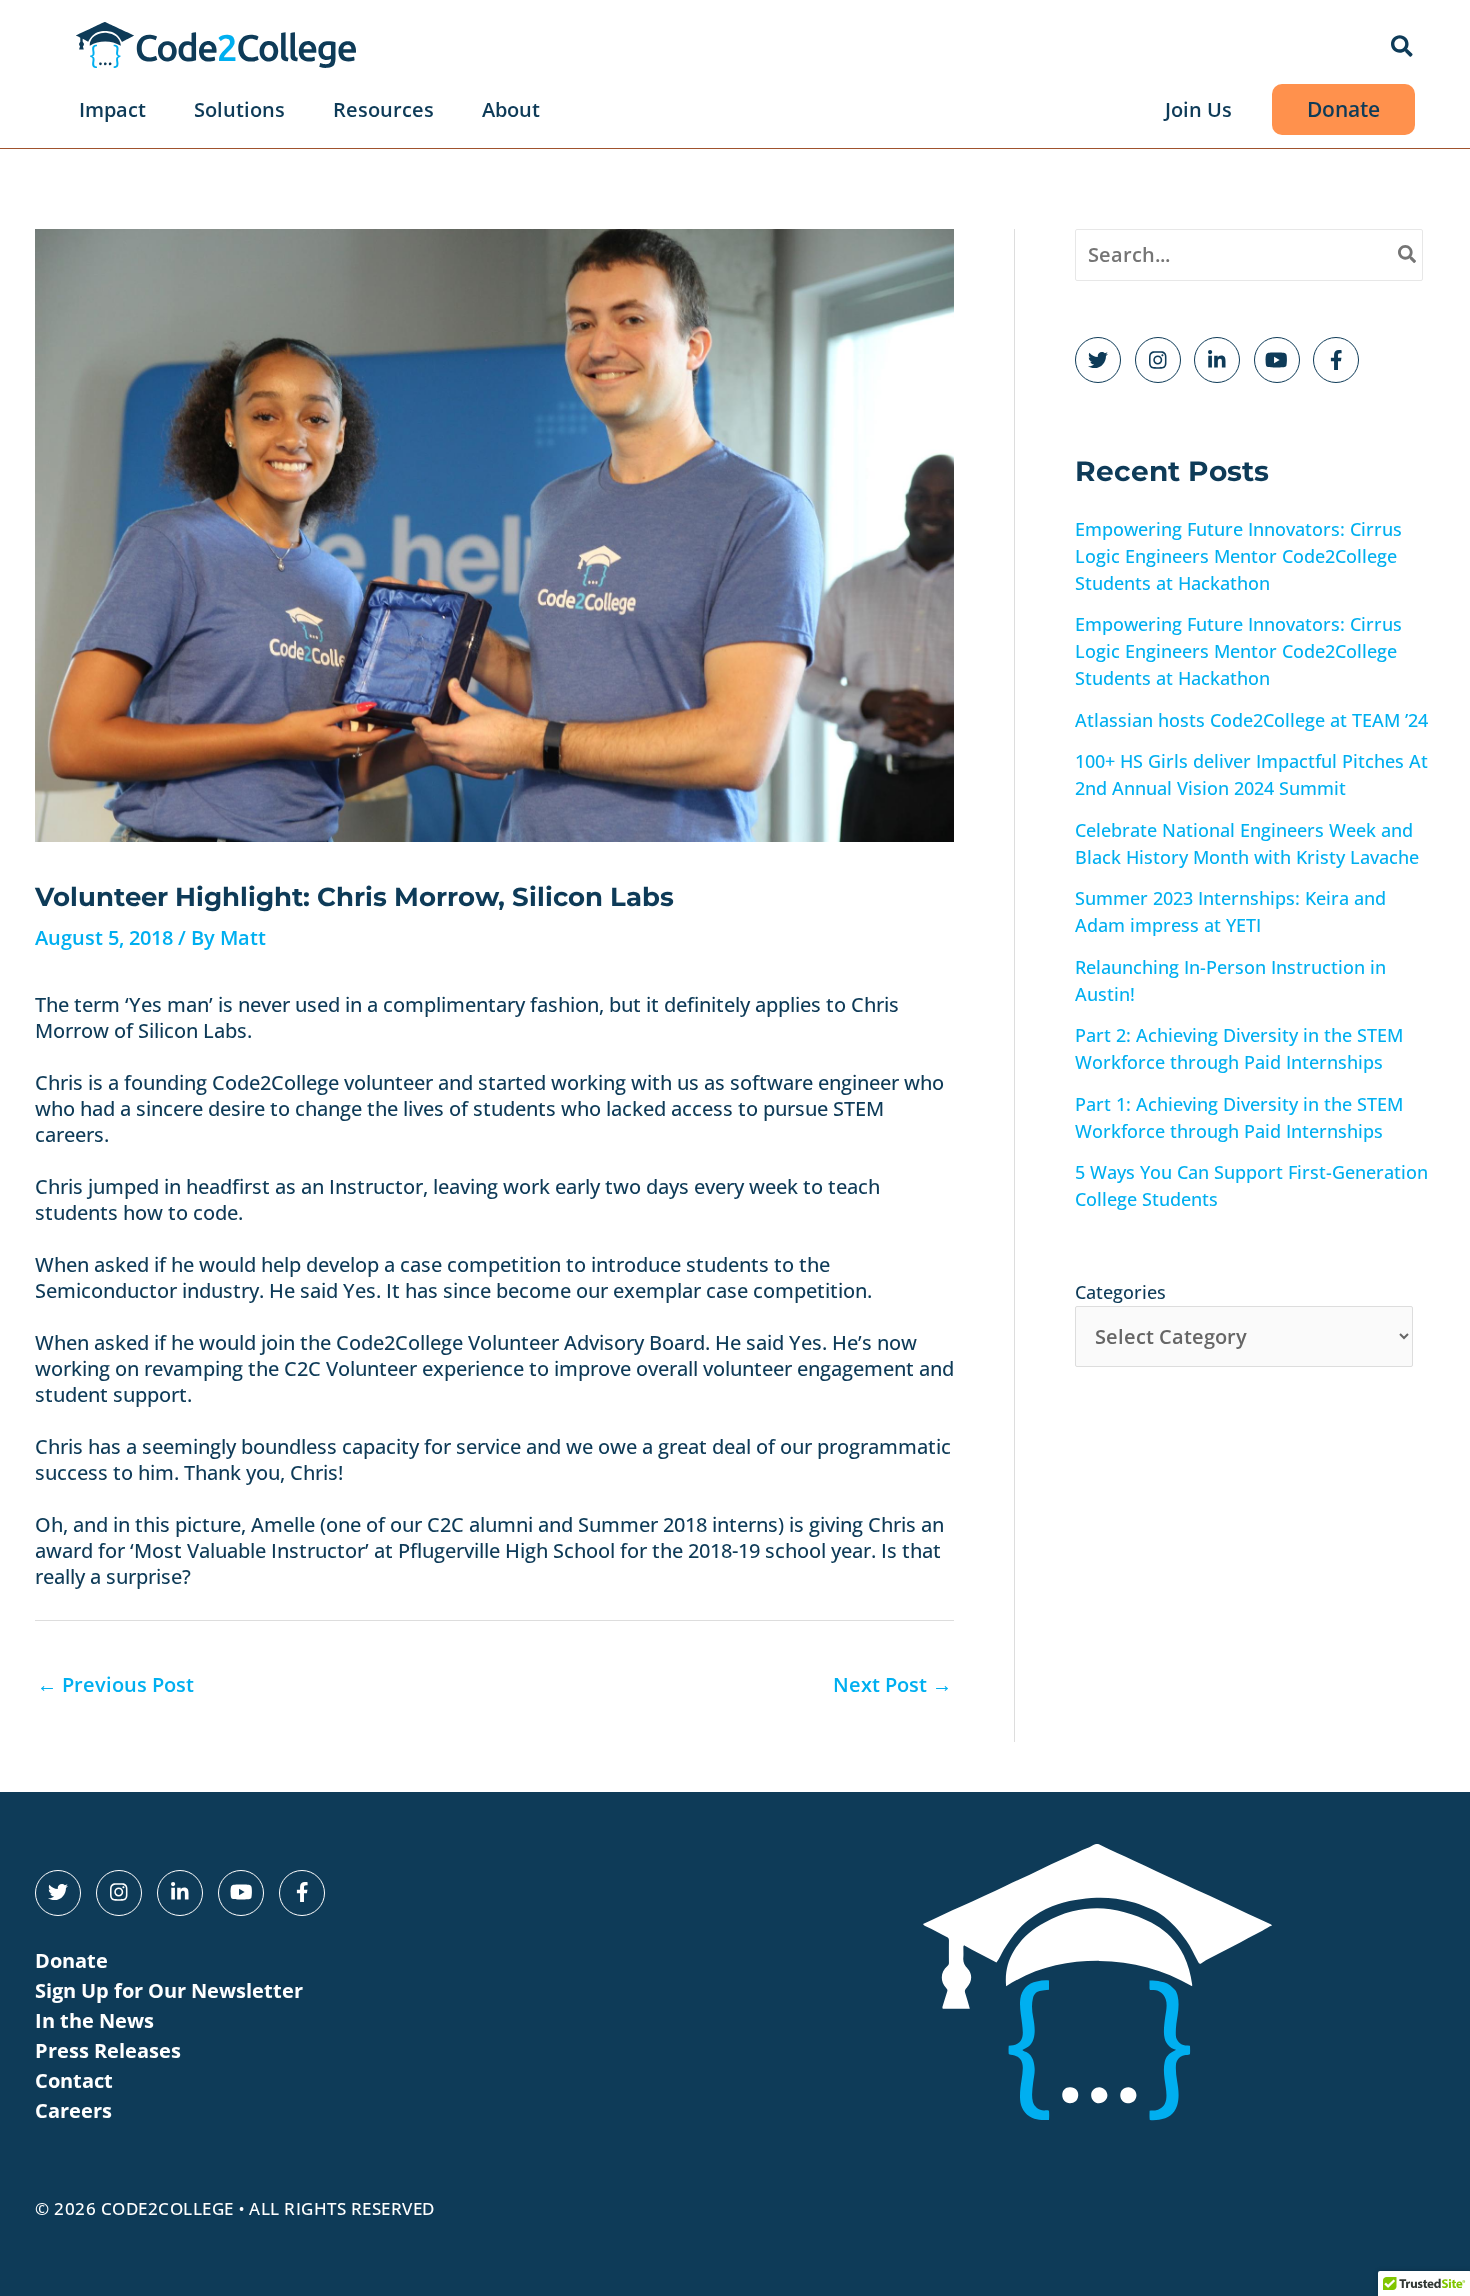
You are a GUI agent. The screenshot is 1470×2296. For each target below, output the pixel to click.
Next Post (892, 1684)
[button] (1403, 48)
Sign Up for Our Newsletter (169, 1990)
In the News (94, 2020)
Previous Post (115, 1684)
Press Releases (108, 2050)
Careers (73, 2110)
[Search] (1408, 255)
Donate (71, 1960)
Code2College (167, 2208)
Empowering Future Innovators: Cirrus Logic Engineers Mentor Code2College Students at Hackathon (1238, 556)
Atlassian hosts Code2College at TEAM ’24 (1251, 720)
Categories (1120, 1292)
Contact (74, 2080)
